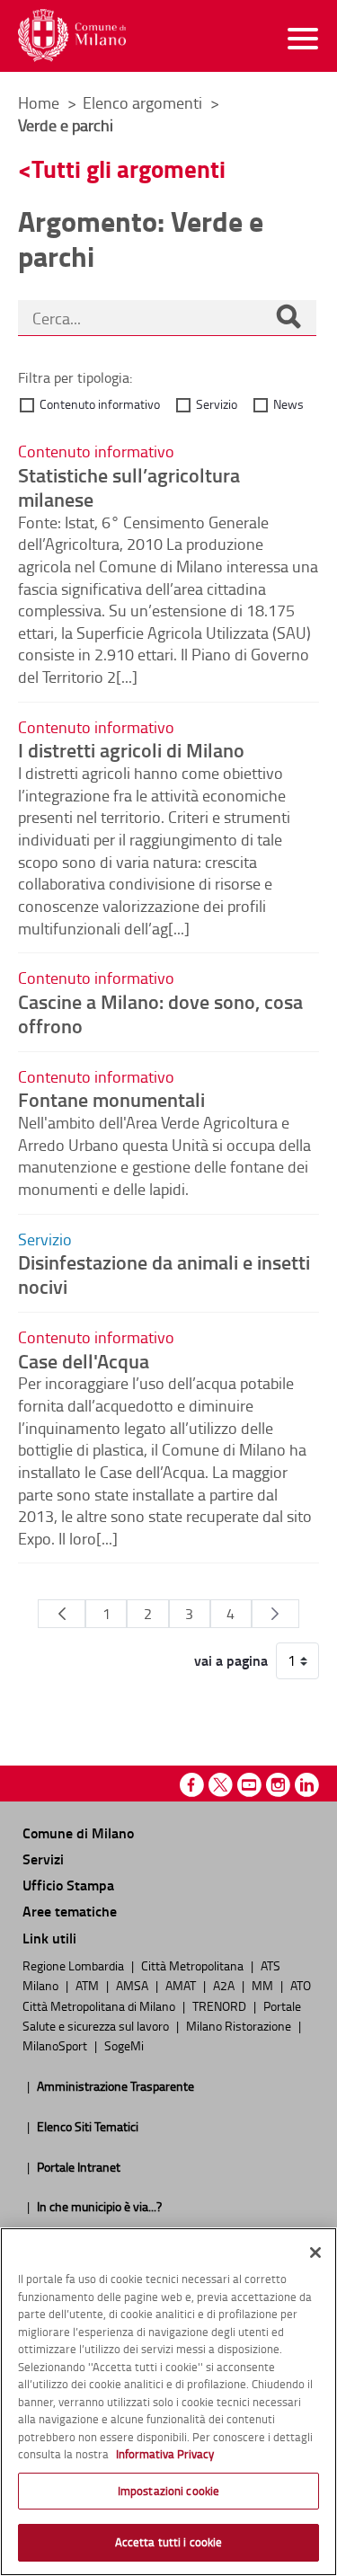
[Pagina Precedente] (62, 1614)
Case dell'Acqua (84, 1360)
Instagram (278, 1785)
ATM (89, 1985)
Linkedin (307, 1785)
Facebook (192, 1785)
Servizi (43, 1859)
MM (264, 1985)
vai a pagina (231, 1660)
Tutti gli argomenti (129, 168)
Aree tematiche (70, 1911)
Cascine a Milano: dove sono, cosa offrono (160, 1013)
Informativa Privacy (165, 2454)
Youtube (249, 1785)
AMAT (182, 1985)
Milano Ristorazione (240, 2025)
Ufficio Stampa (68, 1885)
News (288, 404)
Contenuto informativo (100, 404)
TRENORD (221, 2005)
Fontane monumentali (111, 1099)
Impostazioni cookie (168, 2491)
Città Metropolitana (194, 1965)
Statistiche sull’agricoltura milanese (129, 487)
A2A (225, 1985)
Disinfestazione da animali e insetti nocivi (164, 1274)
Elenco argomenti (144, 102)
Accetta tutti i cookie (169, 2542)
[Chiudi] (315, 2253)
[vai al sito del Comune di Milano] (72, 35)
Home (39, 102)
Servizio (217, 404)
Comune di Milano (78, 1832)
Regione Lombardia (75, 1965)
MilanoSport (56, 2045)
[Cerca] (288, 318)
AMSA (133, 1985)
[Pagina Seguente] (275, 1614)
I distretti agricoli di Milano (131, 749)
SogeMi (124, 2045)
